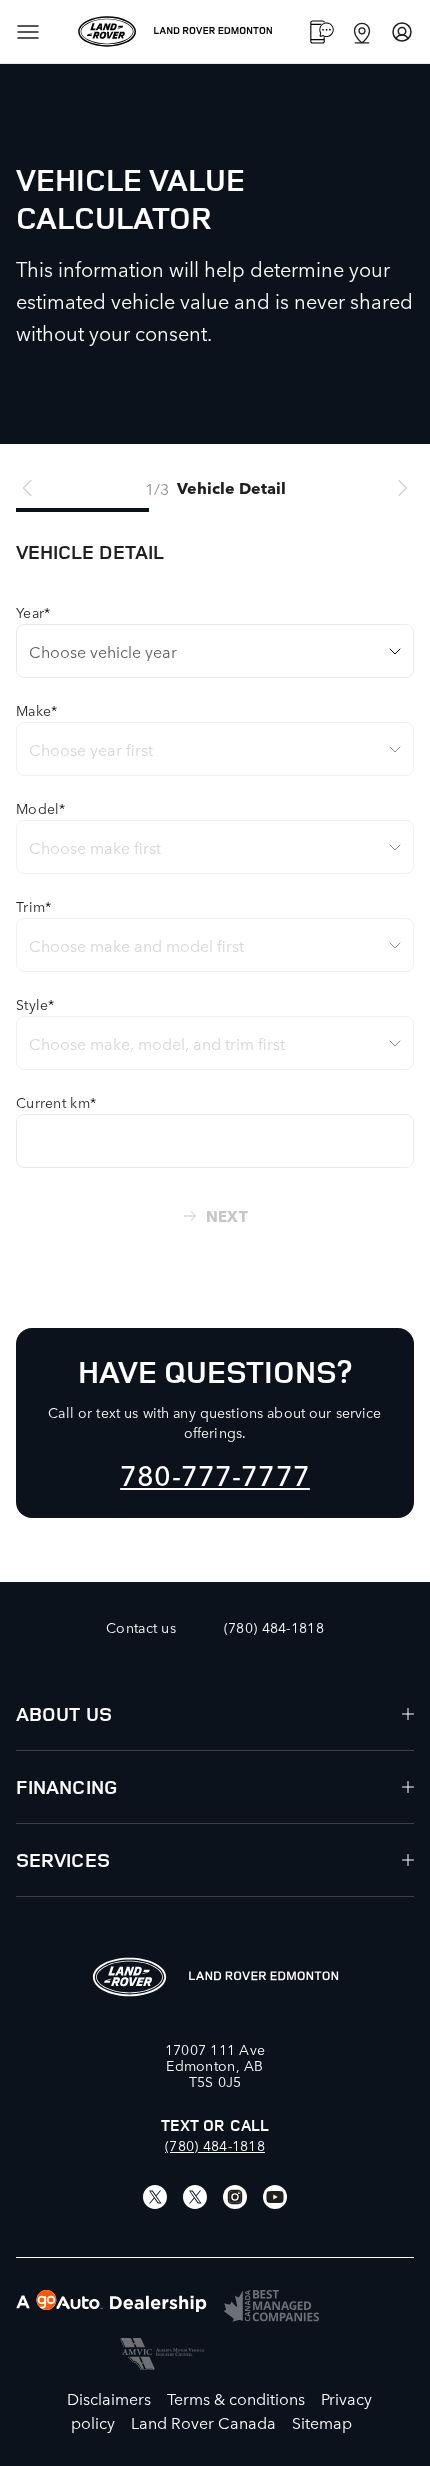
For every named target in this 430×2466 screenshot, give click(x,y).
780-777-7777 (215, 1473)
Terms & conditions (236, 2398)
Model (41, 808)
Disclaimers (109, 2398)
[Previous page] (28, 488)
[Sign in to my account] (402, 32)
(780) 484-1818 (215, 2145)
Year (33, 612)
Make (36, 710)
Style (35, 1004)
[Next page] (402, 488)
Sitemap (322, 2422)
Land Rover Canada (203, 2422)
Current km (56, 1102)
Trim (33, 906)
